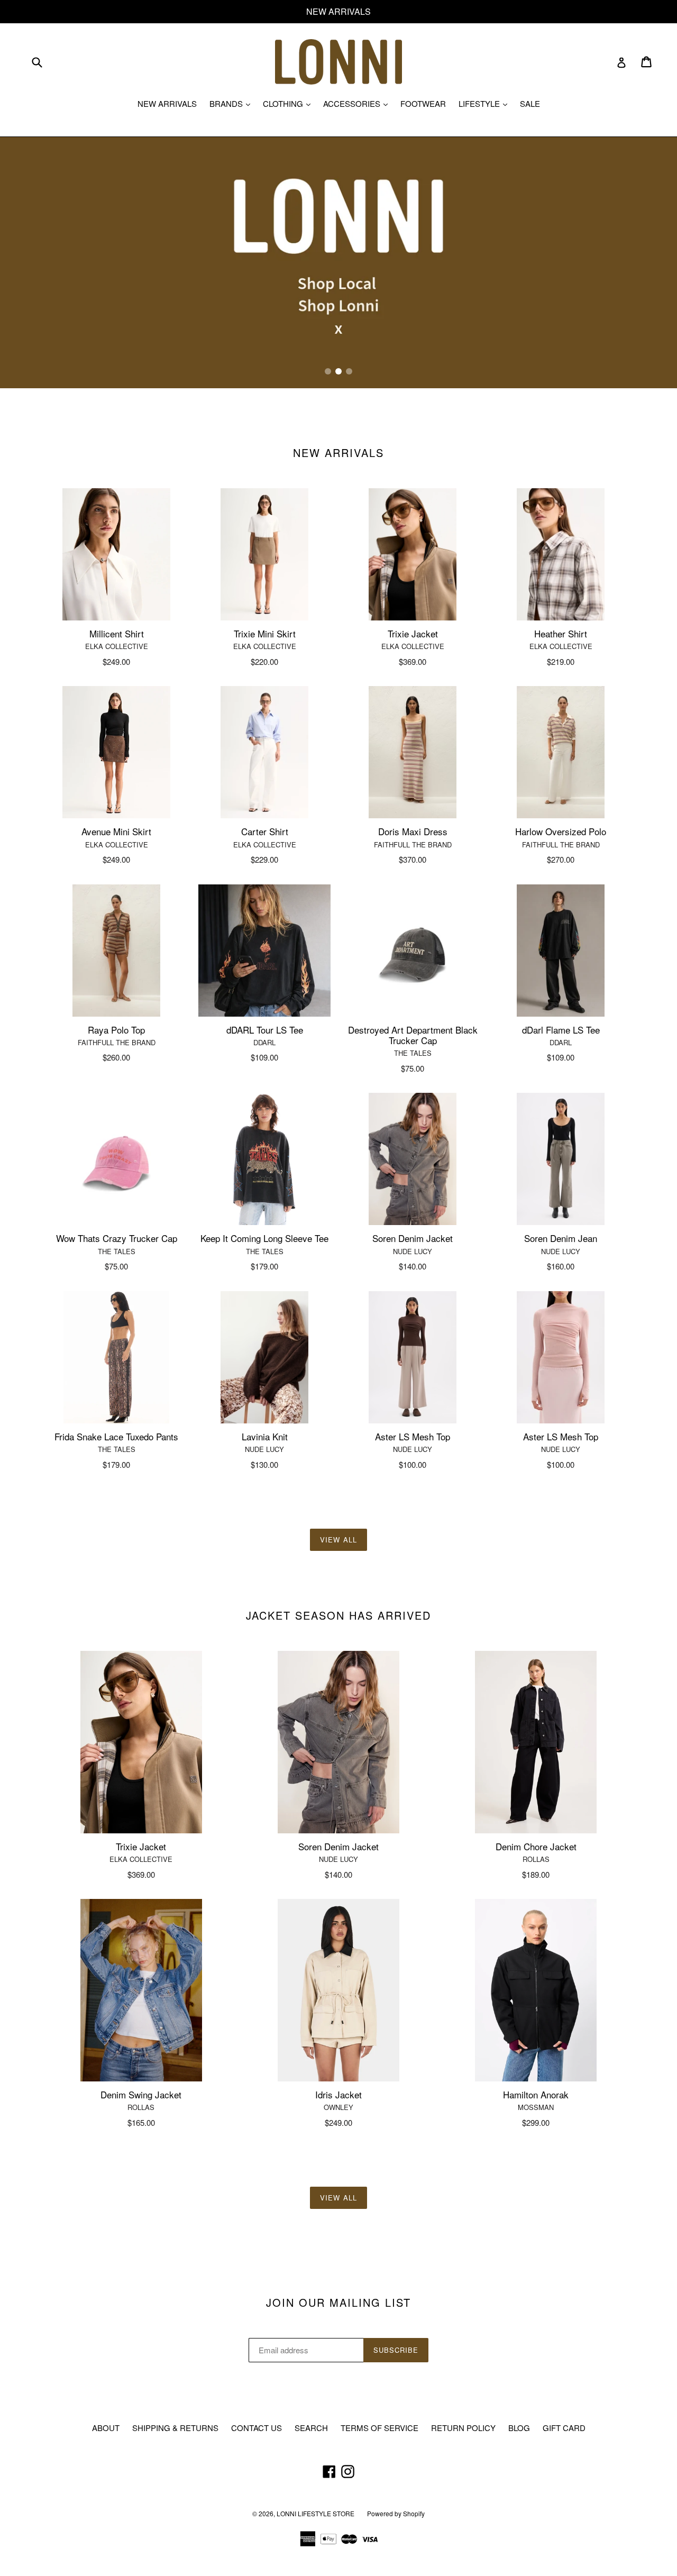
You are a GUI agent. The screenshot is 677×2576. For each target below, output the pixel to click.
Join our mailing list (338, 2303)
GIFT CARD (564, 2428)
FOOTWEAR (423, 103)
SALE (530, 103)
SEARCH (311, 2428)
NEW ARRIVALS (167, 103)
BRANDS (232, 103)
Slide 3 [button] (349, 371)
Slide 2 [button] (338, 371)
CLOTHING (289, 103)
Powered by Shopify (396, 2513)
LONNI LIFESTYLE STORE (315, 2513)
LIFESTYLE (486, 103)
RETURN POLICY (463, 2428)
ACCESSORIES (358, 103)
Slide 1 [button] (328, 371)
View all (338, 1540)
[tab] (328, 371)
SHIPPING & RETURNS (175, 2428)
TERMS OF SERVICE (379, 2428)
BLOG (519, 2428)
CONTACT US (257, 2428)
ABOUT (106, 2428)
